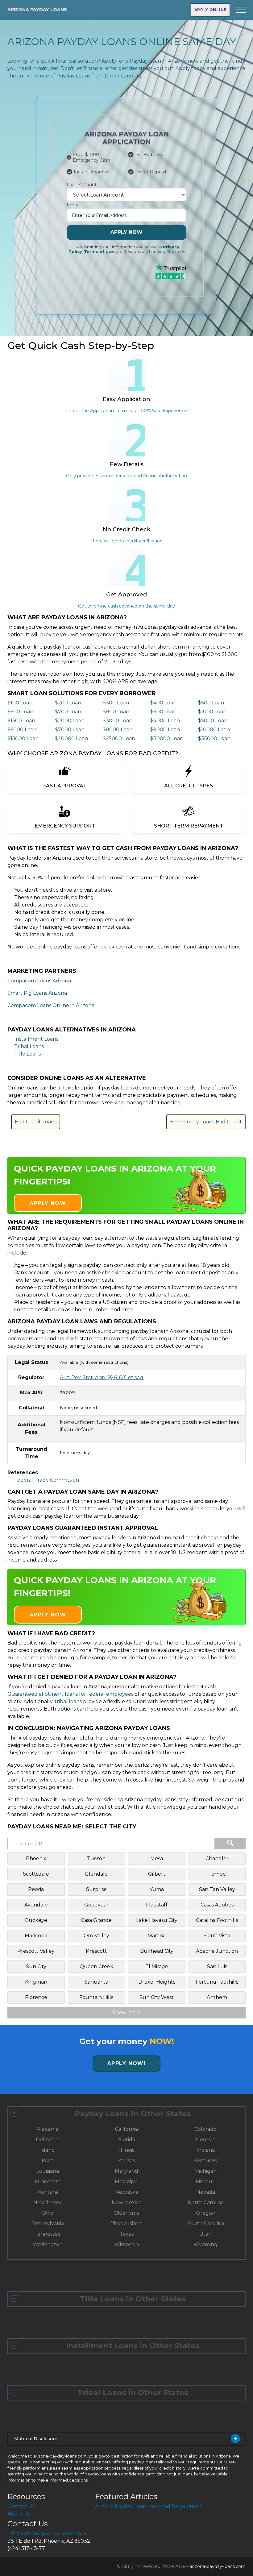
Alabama (48, 2129)
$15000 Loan (23, 738)
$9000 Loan (165, 730)
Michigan (205, 2171)
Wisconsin (127, 2244)
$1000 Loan (212, 712)
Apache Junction (217, 1951)
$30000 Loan (167, 738)
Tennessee (48, 2234)
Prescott (96, 1951)
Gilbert (157, 1874)
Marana (157, 1936)
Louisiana (48, 2171)
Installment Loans (36, 1039)
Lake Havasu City (157, 1920)
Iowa (48, 2161)
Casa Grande (96, 1920)
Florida (127, 2140)
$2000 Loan (70, 721)
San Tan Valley (217, 1889)
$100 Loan (20, 703)
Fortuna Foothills (217, 1982)
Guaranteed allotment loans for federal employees (70, 1694)
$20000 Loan (71, 738)
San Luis (217, 1966)
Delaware (48, 2140)
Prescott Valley (36, 1951)
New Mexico (127, 2203)
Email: (73, 205)
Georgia (206, 2140)
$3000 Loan (118, 721)
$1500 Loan (21, 721)
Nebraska (127, 2192)
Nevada (206, 2192)
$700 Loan (68, 712)
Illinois (127, 2150)
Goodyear (96, 1905)
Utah (205, 2234)
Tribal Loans (29, 1046)
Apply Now (126, 232)
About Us (19, 2514)
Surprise (96, 1889)
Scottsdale (36, 1874)
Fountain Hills (96, 1997)
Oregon (206, 2213)
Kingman (36, 1982)
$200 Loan (68, 703)
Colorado (205, 2129)
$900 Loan (163, 712)
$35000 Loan (214, 738)
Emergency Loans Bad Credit (206, 1122)
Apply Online (210, 10)
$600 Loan (20, 712)
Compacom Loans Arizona (39, 981)
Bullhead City (157, 1951)
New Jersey (48, 2203)
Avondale (36, 1905)
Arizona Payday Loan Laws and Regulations (148, 2506)
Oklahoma (126, 2213)
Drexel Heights (157, 1982)
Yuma (157, 1889)
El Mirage (157, 1966)
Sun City (36, 1966)
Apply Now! (127, 2063)
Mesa (157, 1858)
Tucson (96, 1858)
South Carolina (206, 2223)
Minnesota (48, 2182)
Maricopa (36, 1936)
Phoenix (36, 1858)
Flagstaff (157, 1905)
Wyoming (205, 2244)
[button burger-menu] (241, 10)
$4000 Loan (165, 721)
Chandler (217, 1858)
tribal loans (68, 1701)
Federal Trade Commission (47, 1480)
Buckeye (36, 1920)
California (126, 2129)
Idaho (48, 2150)
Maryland (126, 2171)
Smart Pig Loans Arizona (37, 993)
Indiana (206, 2150)
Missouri (205, 2182)
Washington (48, 2244)
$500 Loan (211, 703)
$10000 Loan (214, 730)
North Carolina (206, 2203)
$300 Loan (116, 703)
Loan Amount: (82, 185)
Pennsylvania (48, 2223)
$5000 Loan (213, 721)
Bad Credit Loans (36, 1122)
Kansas (126, 2161)
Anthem (217, 1997)
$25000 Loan (119, 738)
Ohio (48, 2213)
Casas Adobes (217, 1905)
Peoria (36, 1889)
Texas (127, 2234)
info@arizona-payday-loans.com (47, 2534)
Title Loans (27, 1054)
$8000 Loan (118, 730)
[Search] (230, 1844)
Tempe (217, 1874)
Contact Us (21, 2506)
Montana (48, 2192)
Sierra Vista (217, 1936)
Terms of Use (99, 252)
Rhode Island (126, 2223)
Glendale (96, 1874)
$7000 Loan (70, 730)
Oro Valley (96, 1936)
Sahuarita (96, 1982)
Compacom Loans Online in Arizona (51, 1005)
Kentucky (206, 2161)
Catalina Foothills (217, 1920)
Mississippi (127, 2182)
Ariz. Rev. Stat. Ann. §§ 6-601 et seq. (102, 1377)
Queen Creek (96, 1966)
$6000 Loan (22, 730)
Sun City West (157, 1997)
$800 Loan (116, 712)
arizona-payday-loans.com (218, 2566)
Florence (36, 1997)
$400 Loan (163, 703)
